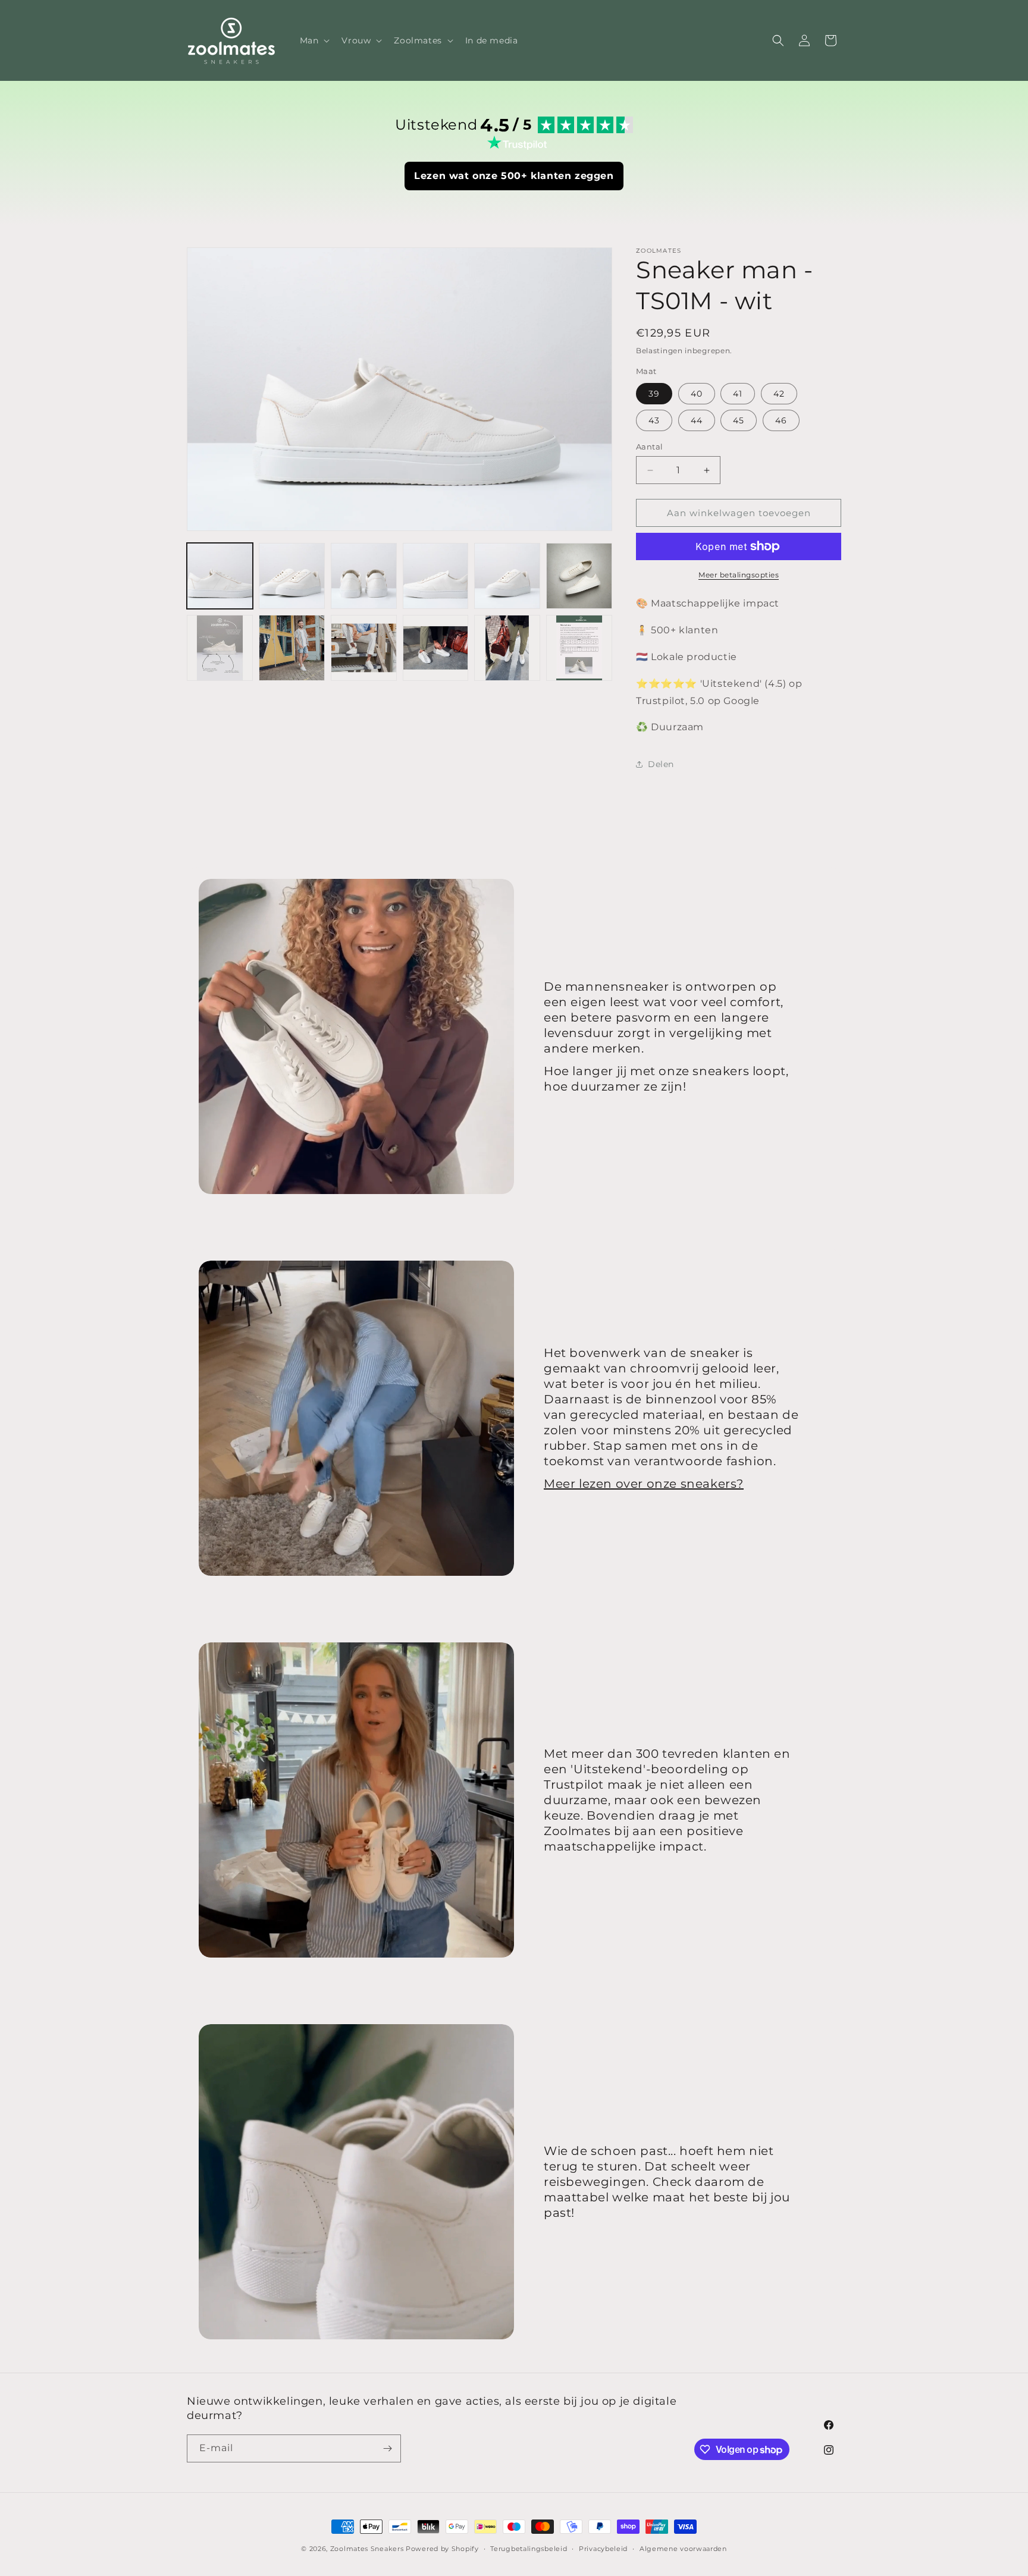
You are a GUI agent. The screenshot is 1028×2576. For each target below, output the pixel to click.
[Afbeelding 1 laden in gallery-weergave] (220, 576)
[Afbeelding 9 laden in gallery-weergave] (364, 648)
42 (779, 394)
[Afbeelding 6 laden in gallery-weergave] (579, 576)
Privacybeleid (603, 2549)
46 (781, 420)
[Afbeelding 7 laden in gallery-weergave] (220, 648)
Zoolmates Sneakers (367, 2549)
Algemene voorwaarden (683, 2549)
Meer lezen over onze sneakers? (644, 1484)
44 (697, 420)
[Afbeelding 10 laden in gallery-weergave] (436, 648)
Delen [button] (661, 764)
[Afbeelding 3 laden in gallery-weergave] (364, 576)
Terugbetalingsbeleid (529, 2549)
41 (738, 394)
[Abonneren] (387, 2448)
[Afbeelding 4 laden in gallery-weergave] (436, 576)
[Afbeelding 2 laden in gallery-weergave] (292, 576)
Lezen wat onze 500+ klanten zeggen (514, 176)
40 (697, 394)
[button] (314, 40)
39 (654, 394)
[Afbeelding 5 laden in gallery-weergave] (507, 576)
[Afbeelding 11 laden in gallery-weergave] (507, 648)
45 (739, 420)
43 (654, 420)
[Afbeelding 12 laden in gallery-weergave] (579, 648)
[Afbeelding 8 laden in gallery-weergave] (292, 648)
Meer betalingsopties (739, 575)
